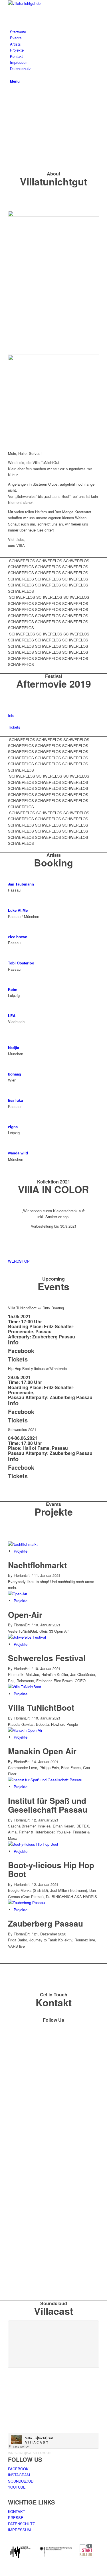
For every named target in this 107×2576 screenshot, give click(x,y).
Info (13, 1342)
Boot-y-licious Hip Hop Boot (51, 1869)
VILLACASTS (42, 2453)
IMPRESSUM (19, 2530)
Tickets (18, 1359)
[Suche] (11, 74)
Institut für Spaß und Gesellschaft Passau (48, 1805)
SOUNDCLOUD (21, 2481)
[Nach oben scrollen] (1, 2573)
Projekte (21, 1551)
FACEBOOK (18, 2469)
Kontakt (54, 2002)
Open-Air (25, 1615)
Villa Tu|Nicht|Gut (19, 2453)
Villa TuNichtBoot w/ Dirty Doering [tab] (36, 1308)
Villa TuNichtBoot (41, 1707)
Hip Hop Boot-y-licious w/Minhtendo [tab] (37, 1368)
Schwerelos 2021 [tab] (22, 1429)
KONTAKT (17, 2511)
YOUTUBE (17, 2487)
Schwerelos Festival (47, 1658)
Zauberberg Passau (46, 1923)
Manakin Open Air (42, 1751)
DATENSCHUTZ (21, 2524)
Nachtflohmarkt (37, 1565)
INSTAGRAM (19, 2475)
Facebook (21, 1351)
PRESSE (16, 2517)
